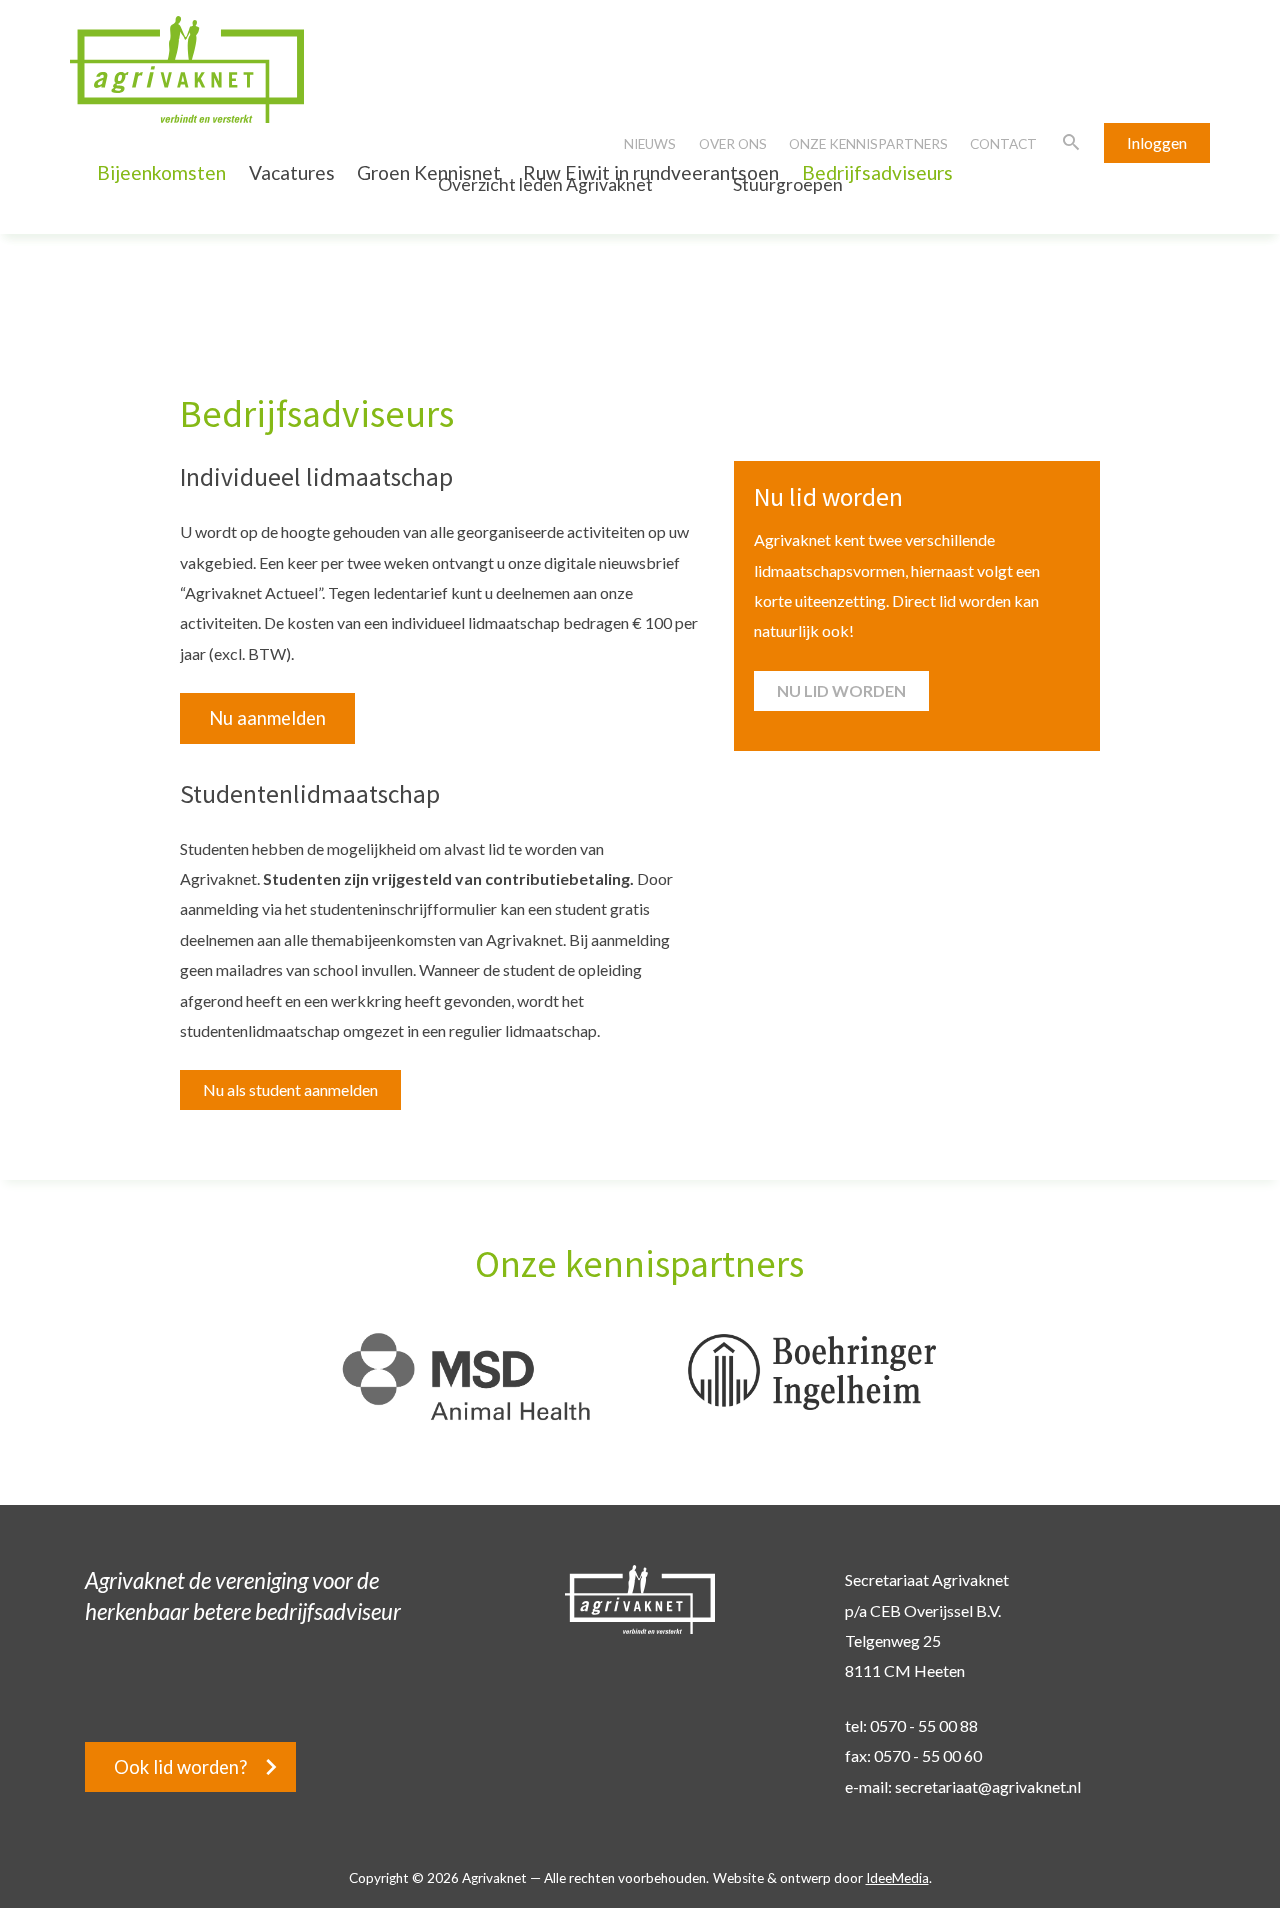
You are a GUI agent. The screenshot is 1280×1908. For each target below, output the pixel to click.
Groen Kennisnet (429, 172)
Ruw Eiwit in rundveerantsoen (651, 172)
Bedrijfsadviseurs (877, 172)
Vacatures (292, 172)
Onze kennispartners (868, 144)
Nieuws (650, 144)
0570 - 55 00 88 (924, 1725)
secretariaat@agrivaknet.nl (988, 1786)
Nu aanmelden (267, 718)
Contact (1003, 144)
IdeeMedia (897, 1878)
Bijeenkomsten (161, 172)
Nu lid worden (841, 690)
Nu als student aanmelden (290, 1089)
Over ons (733, 144)
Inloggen (1157, 142)
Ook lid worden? (180, 1767)
